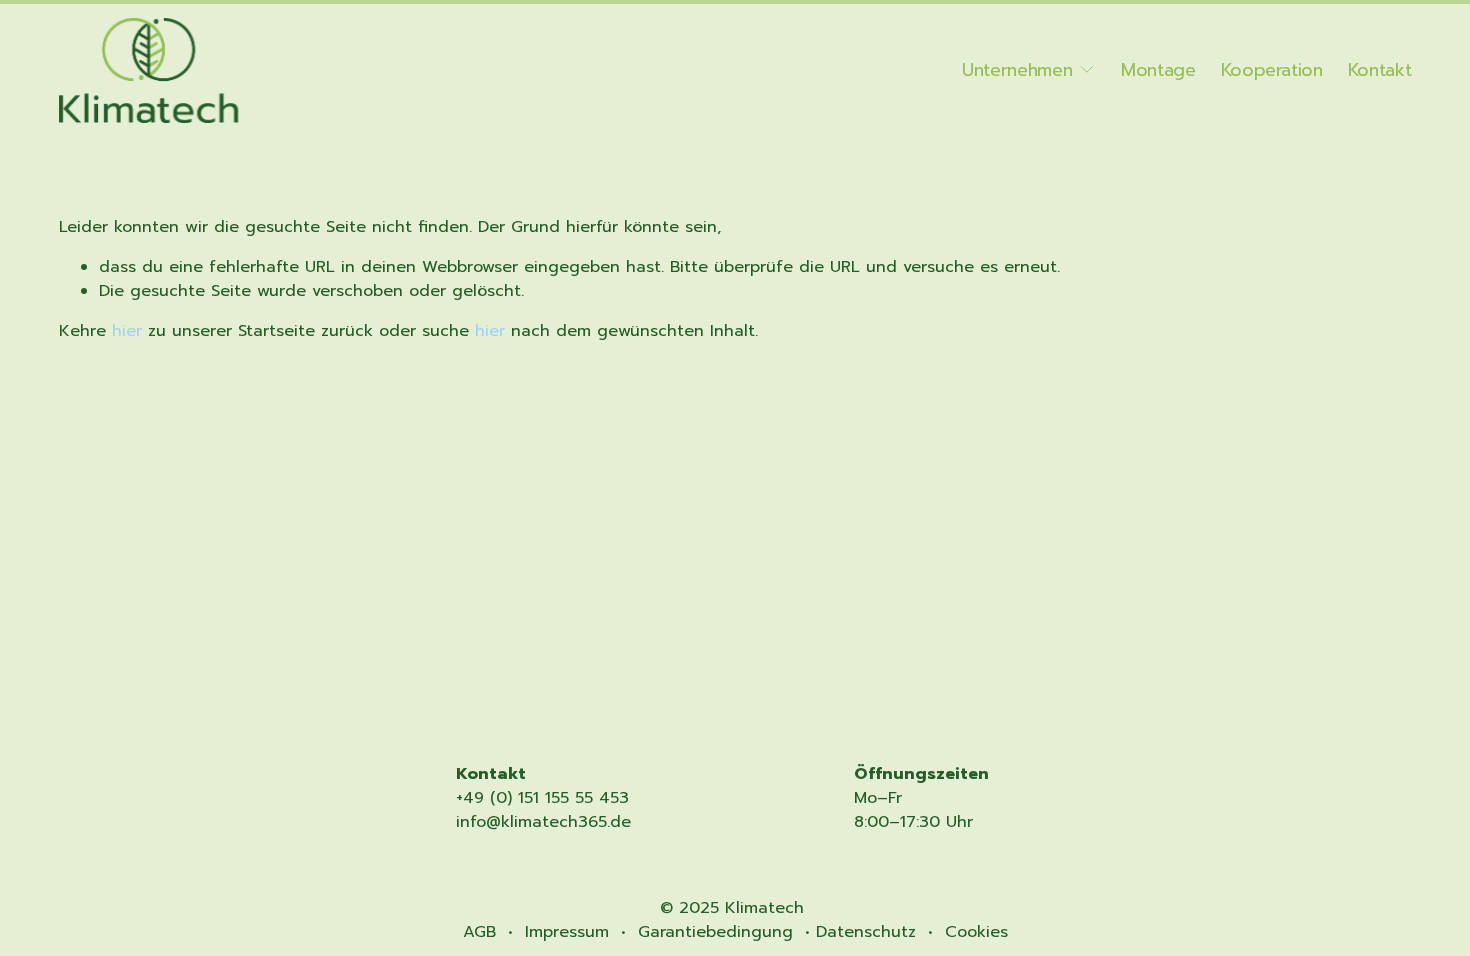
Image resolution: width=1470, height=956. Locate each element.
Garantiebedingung (715, 932)
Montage (1158, 70)
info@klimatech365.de (543, 822)
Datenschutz (866, 932)
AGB (479, 932)
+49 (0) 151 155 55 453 (542, 798)
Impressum (567, 932)
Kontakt (1380, 70)
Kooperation (1272, 70)
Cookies (976, 932)
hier (127, 331)
